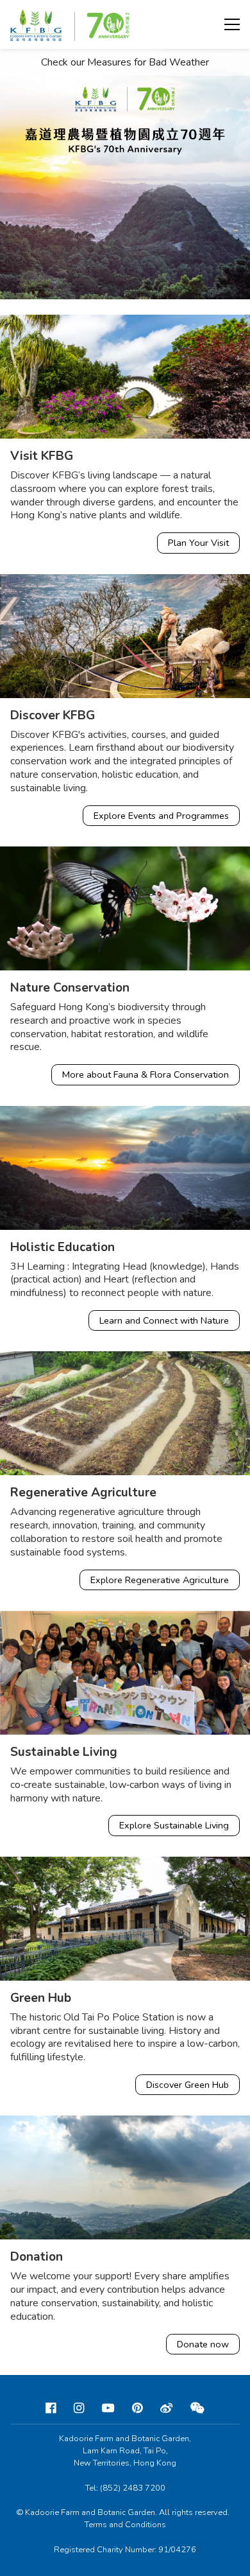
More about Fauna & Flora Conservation (146, 1074)
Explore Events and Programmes (161, 816)
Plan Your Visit (198, 543)
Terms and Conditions (125, 2525)
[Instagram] (79, 2408)
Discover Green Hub (188, 2085)
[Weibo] (166, 2408)
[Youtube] (108, 2408)
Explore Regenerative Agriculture (160, 1580)
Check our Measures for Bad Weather (125, 63)
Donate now (203, 2344)
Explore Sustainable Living (174, 1825)
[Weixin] (197, 2408)
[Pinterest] (137, 2408)
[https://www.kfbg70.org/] (125, 174)
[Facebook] (51, 2408)
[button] (232, 24)
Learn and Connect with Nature (164, 1320)
